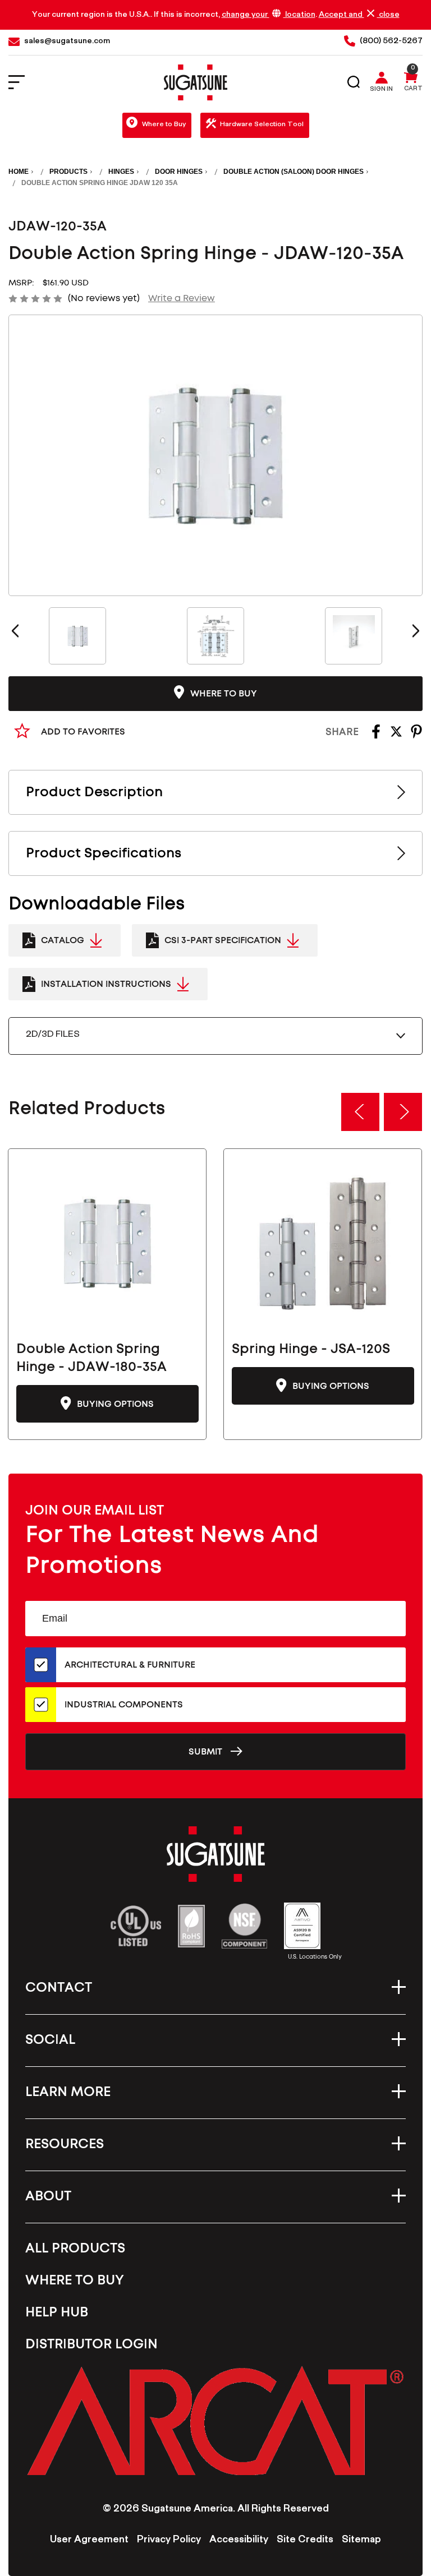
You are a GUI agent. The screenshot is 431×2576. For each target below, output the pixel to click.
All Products (75, 2249)
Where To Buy (75, 2280)
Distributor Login (91, 2344)
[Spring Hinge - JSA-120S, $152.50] (323, 1243)
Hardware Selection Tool (262, 125)
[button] (215, 2420)
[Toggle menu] (24, 83)
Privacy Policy (169, 2541)
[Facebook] (376, 735)
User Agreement (89, 2541)
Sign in (381, 90)
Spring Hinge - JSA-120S (311, 1349)
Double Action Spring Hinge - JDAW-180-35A (91, 1358)
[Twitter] (396, 735)
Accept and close (359, 15)
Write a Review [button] (182, 298)
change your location (269, 15)
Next (416, 631)
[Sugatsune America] (196, 82)
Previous (15, 631)
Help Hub (57, 2312)
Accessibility (239, 2541)
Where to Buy (164, 125)
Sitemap (361, 2541)
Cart (413, 90)
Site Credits (305, 2541)
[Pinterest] (416, 735)
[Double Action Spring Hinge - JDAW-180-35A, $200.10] (107, 1243)
